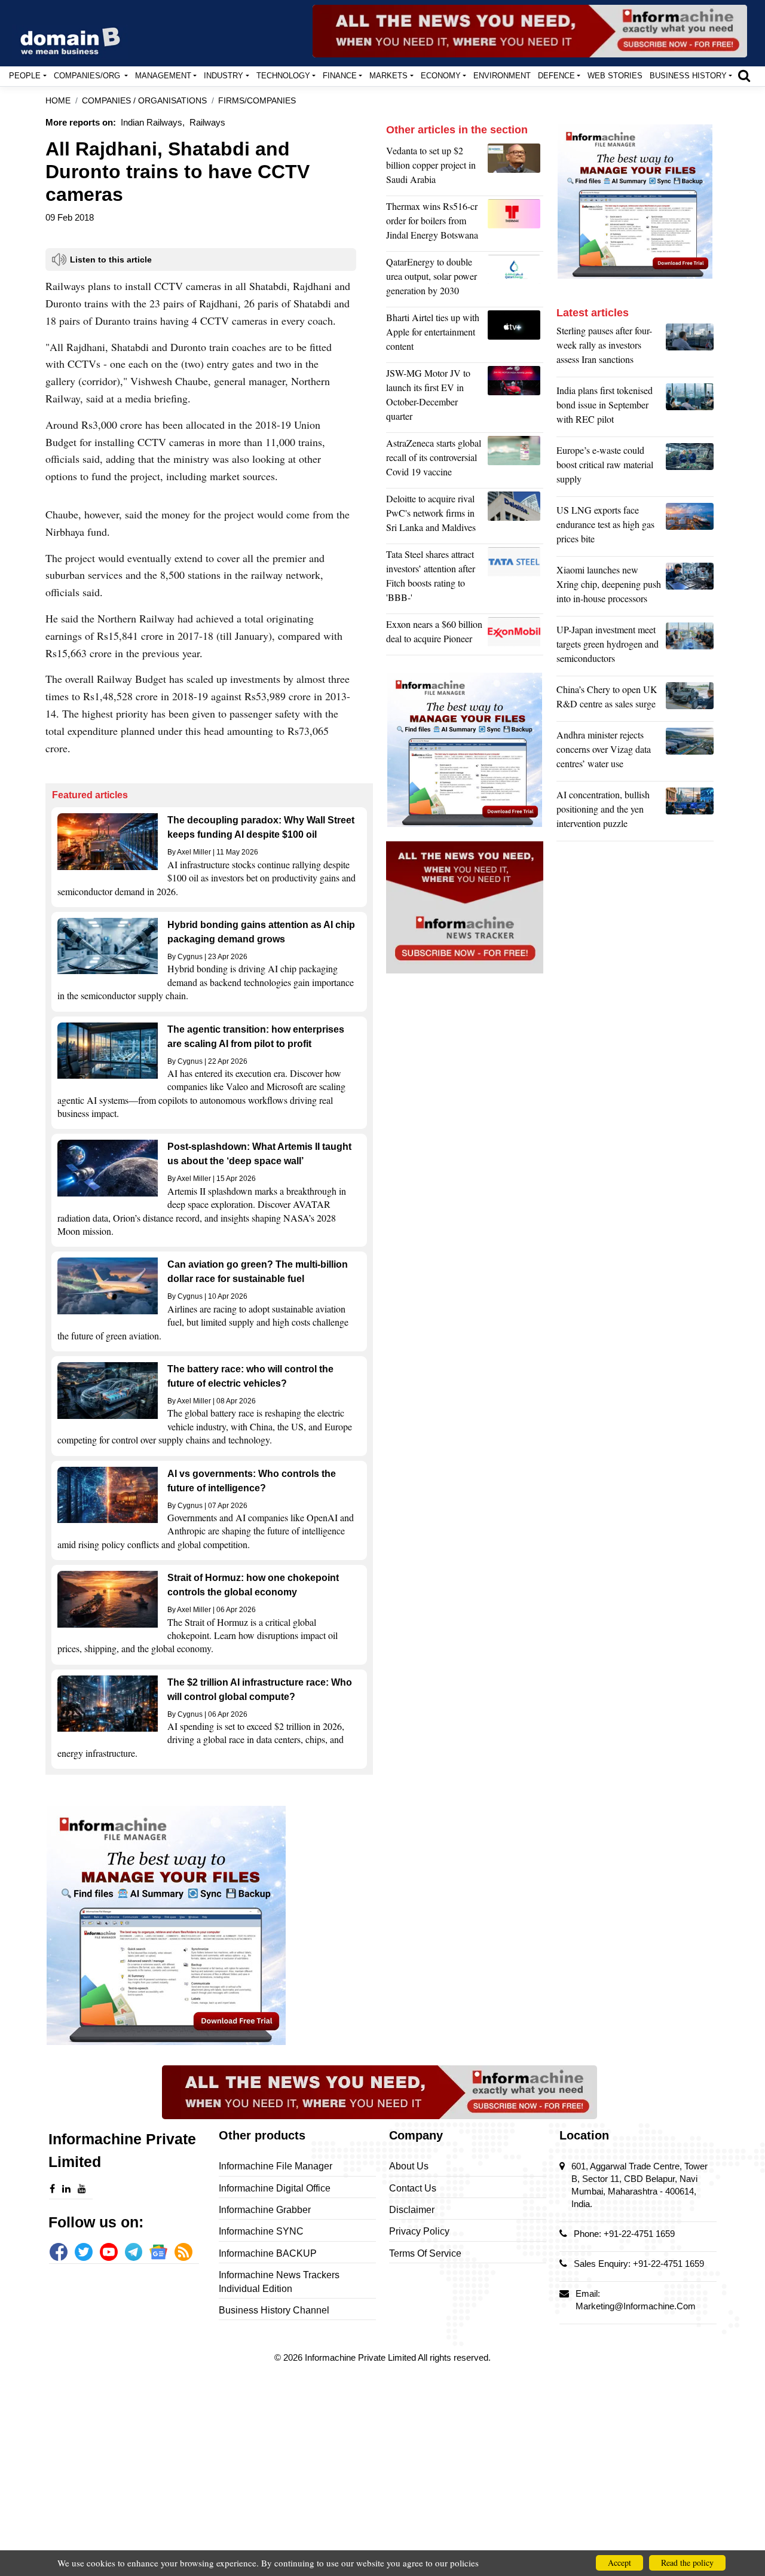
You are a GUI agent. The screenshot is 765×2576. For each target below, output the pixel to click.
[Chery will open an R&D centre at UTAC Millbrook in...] (690, 700)
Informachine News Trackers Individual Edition (279, 2282)
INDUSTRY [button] (224, 76)
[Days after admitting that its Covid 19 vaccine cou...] (515, 460)
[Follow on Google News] (158, 2252)
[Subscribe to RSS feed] (183, 2252)
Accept (619, 2563)
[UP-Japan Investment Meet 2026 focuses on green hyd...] (690, 647)
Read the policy (687, 2563)
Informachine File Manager (276, 2166)
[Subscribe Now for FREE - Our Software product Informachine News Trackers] (530, 31)
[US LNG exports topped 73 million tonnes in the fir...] (690, 527)
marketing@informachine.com (636, 2306)
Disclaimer (412, 2210)
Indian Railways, (153, 122)
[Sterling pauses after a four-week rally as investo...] (690, 348)
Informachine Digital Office (275, 2188)
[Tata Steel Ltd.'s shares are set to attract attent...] (515, 579)
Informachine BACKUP (268, 2253)
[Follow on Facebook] (59, 2252)
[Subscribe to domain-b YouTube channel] (109, 2252)
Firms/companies (257, 101)
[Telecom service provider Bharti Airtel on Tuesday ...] (515, 335)
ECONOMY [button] (441, 76)
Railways (207, 122)
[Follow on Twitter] (84, 2252)
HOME (58, 101)
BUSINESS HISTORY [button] (688, 76)
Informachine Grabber (265, 2210)
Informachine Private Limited (361, 2357)
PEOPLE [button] (25, 76)
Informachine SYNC (261, 2231)
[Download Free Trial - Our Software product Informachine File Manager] (209, 1925)
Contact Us (413, 2188)
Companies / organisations (144, 101)
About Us (409, 2166)
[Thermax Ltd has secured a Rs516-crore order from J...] (515, 224)
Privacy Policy (419, 2231)
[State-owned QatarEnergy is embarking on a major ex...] (515, 279)
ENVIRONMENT (502, 76)
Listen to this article (111, 260)
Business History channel (274, 2310)
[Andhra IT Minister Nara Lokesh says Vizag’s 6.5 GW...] (690, 752)
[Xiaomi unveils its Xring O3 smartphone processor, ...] (690, 587)
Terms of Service (425, 2253)
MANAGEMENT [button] (163, 76)
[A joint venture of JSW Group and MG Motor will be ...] (515, 398)
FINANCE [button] (340, 76)
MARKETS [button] (388, 76)
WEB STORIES (615, 76)
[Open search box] (744, 75)
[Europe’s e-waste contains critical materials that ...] (690, 468)
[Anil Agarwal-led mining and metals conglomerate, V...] (515, 168)
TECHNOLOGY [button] (283, 76)
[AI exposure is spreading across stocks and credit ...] (690, 812)
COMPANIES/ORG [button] (88, 76)
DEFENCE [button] (556, 76)
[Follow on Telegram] (134, 2252)
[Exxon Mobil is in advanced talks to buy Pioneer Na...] (515, 634)
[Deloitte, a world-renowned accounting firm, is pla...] (515, 516)
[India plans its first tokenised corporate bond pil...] (690, 408)
